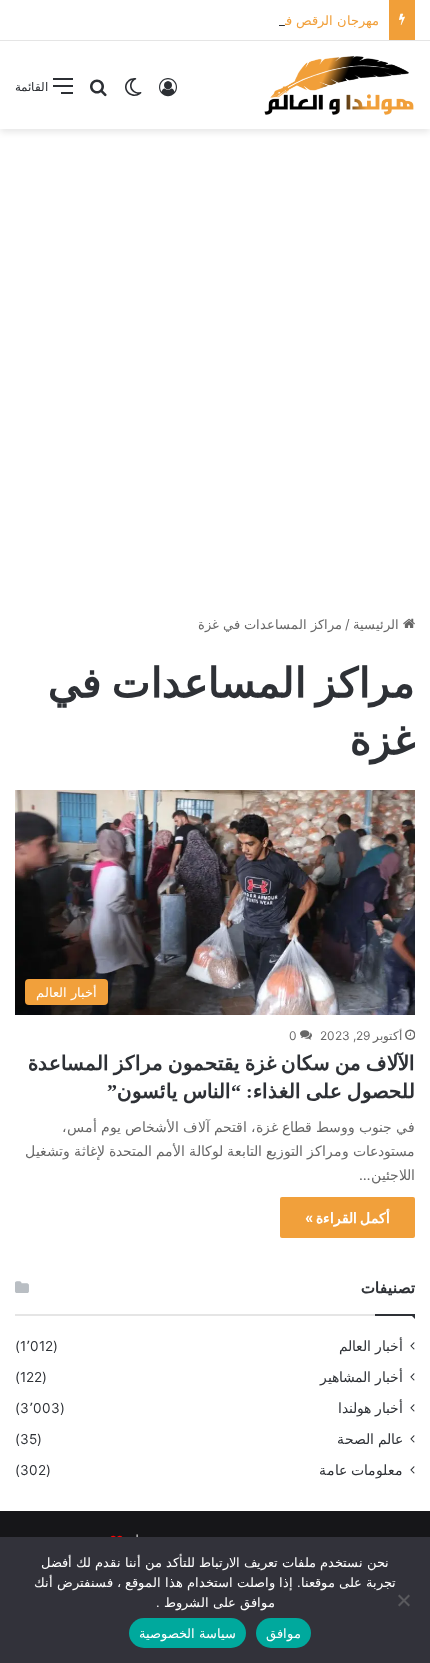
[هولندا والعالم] (338, 85)
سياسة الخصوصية (187, 1633)
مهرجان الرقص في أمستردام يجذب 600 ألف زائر (242, 20)
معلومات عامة (361, 1470)
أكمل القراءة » (347, 1217)
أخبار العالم (371, 1346)
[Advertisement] (215, 364)
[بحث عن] (98, 93)
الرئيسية (378, 624)
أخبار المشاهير (361, 1377)
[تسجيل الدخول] (168, 93)
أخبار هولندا (370, 1408)
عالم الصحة (370, 1439)
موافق (283, 1633)
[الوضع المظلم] (133, 93)
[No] (405, 1600)
